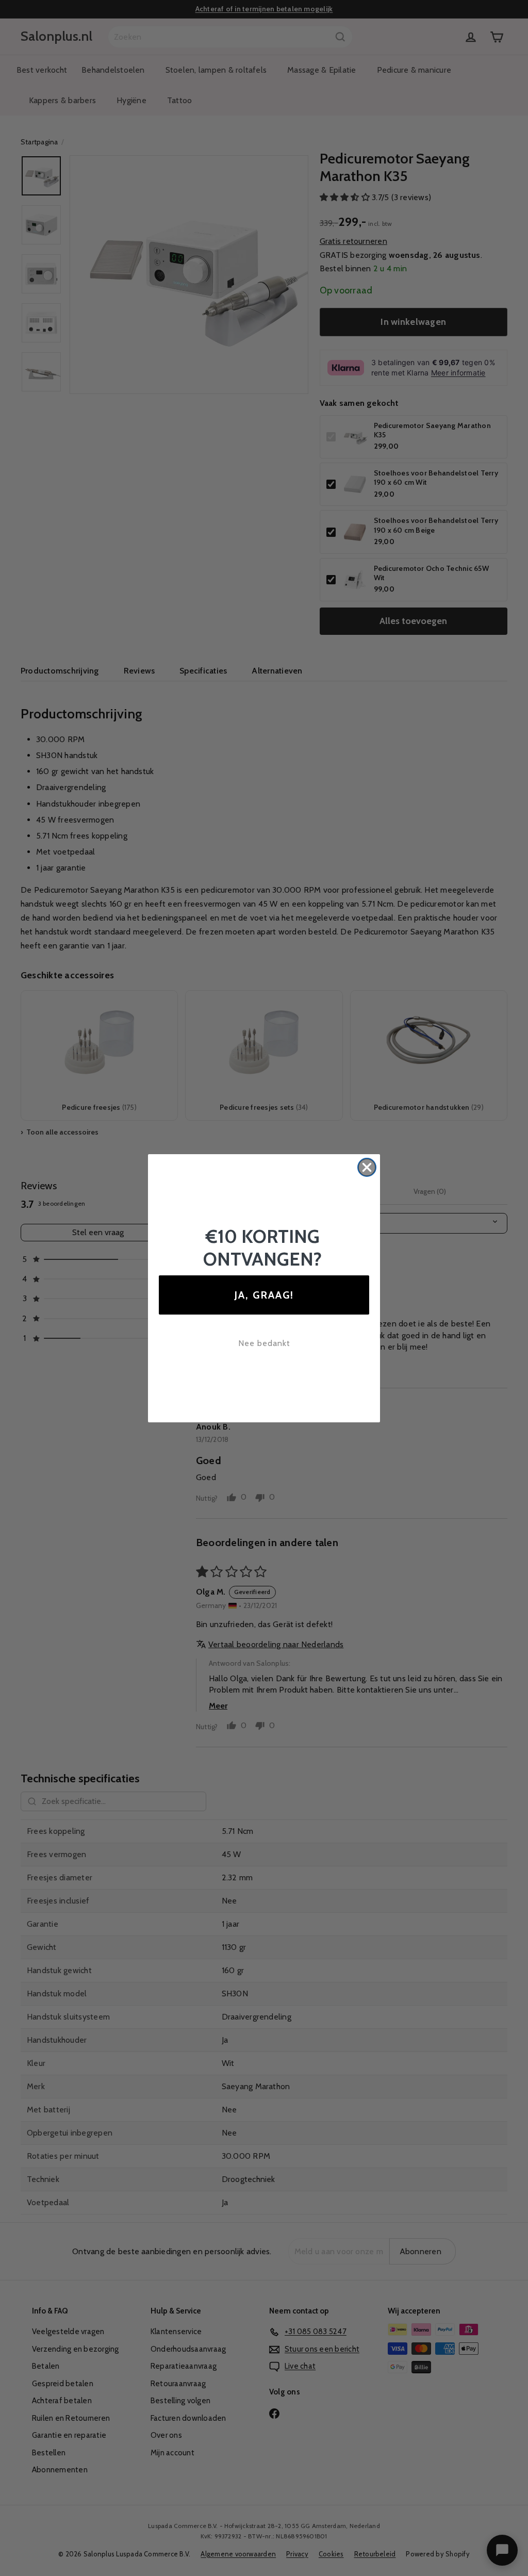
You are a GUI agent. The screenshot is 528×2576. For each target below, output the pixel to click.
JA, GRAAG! (264, 1295)
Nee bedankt (264, 1343)
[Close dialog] (367, 1167)
